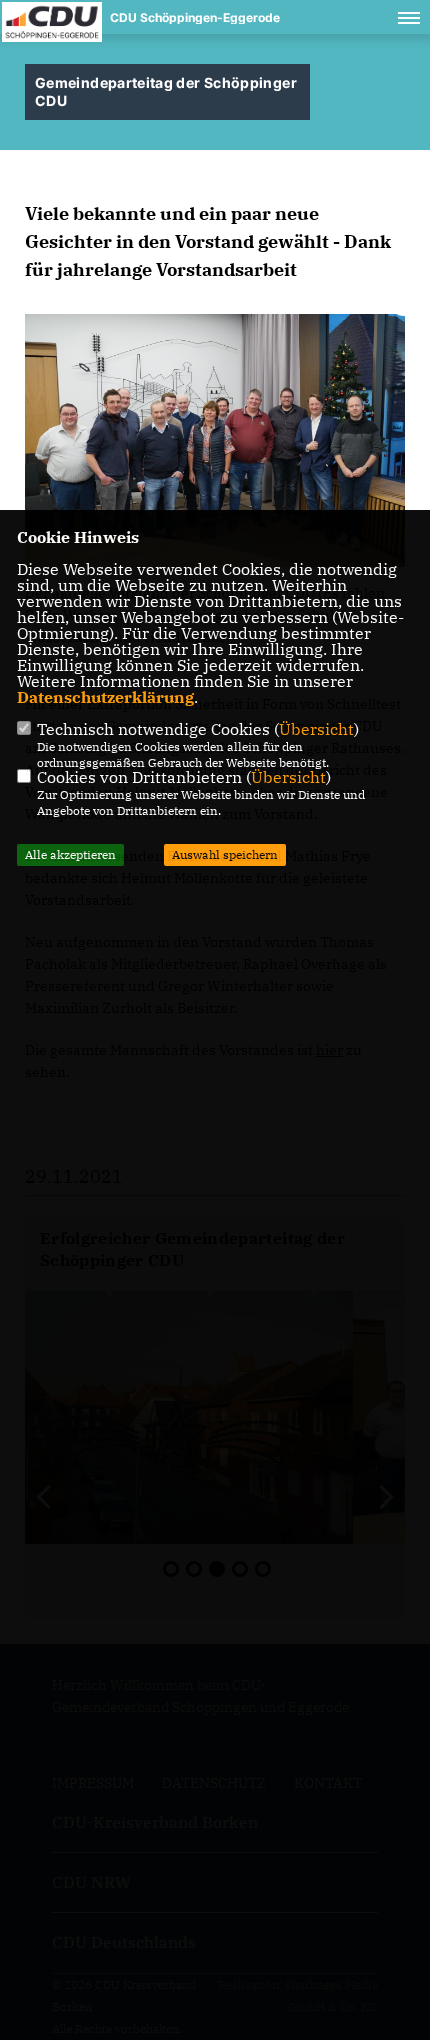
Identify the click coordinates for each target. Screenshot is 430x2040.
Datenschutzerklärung (105, 697)
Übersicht (316, 729)
